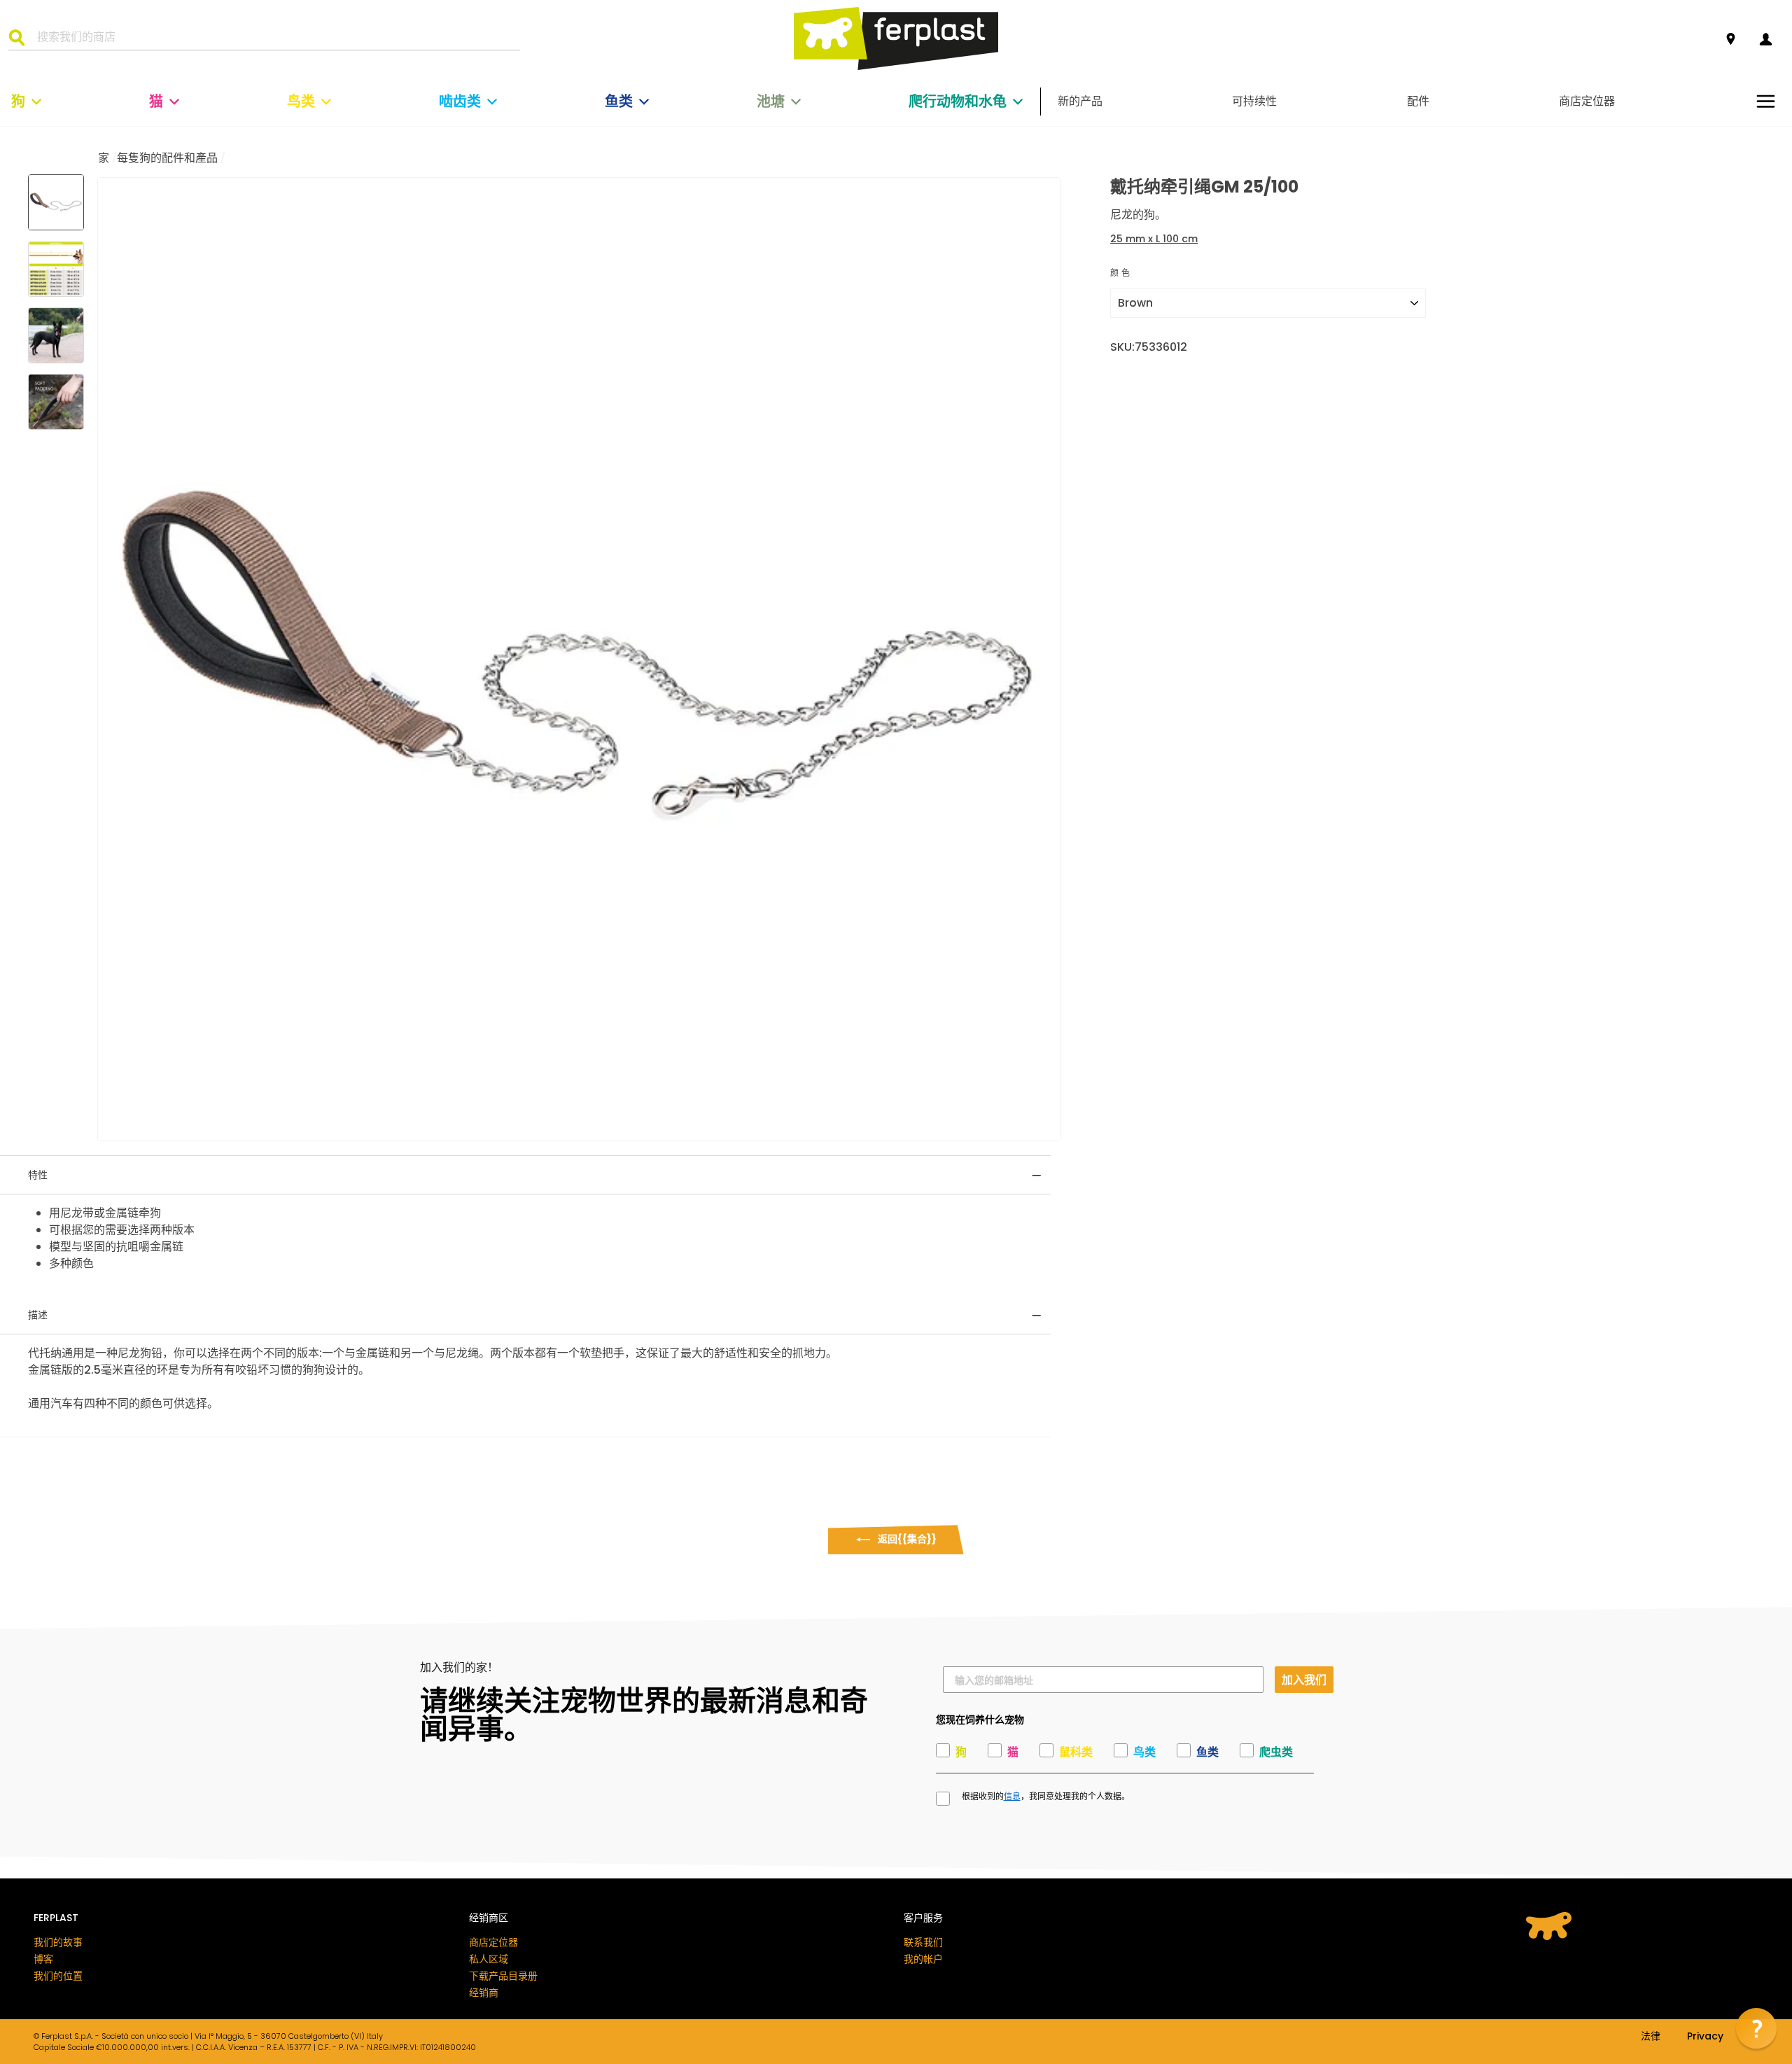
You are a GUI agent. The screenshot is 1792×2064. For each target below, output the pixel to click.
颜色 (1121, 273)
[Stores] (1731, 40)
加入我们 (1304, 1679)
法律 (1651, 2037)
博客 (43, 1959)
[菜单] (1766, 101)
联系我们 (923, 1942)
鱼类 (619, 102)
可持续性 (1254, 101)
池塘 (771, 102)
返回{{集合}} (906, 1539)
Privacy (1705, 2037)
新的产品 (1080, 101)
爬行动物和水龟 (958, 102)
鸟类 (301, 102)
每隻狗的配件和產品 (167, 158)
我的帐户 (923, 1959)
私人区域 (489, 1959)
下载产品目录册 (503, 1976)
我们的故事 (58, 1942)
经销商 (484, 1993)
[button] (1756, 2028)
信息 (1012, 1797)
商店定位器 (1587, 101)
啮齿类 (460, 102)
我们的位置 (58, 1976)
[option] (579, 659)
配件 (1418, 101)
